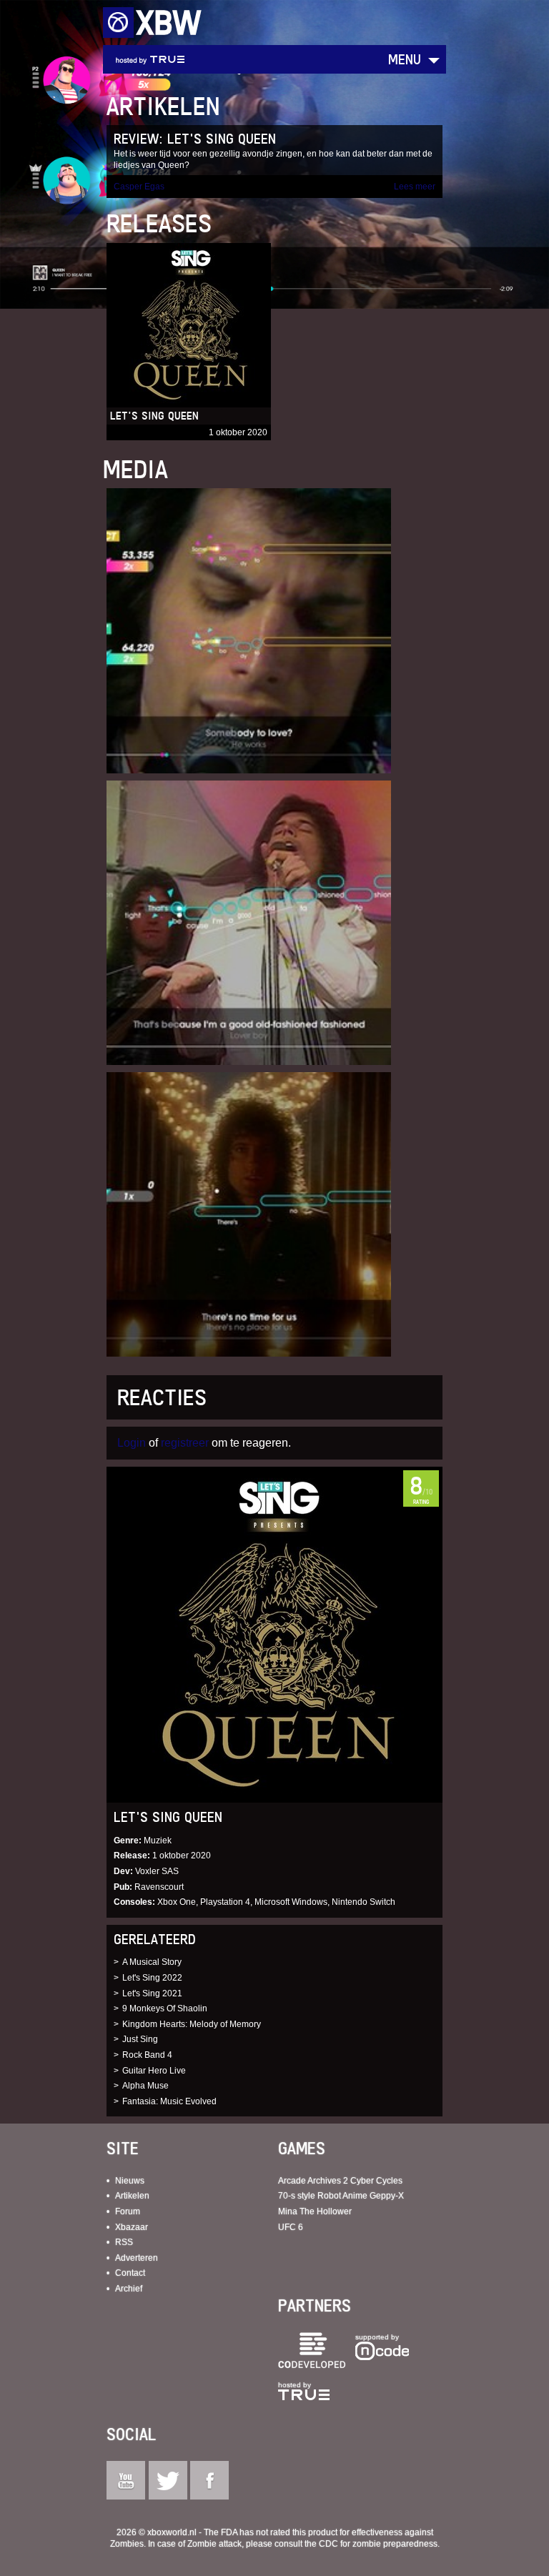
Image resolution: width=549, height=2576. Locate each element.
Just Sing (140, 2039)
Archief (129, 2289)
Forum (128, 2211)
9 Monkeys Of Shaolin (165, 2008)
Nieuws (130, 2181)
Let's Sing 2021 (152, 1993)
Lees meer (415, 187)
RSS (124, 2242)
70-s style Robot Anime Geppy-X (341, 2196)
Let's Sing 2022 (152, 1978)
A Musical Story (152, 1962)
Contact (130, 2273)
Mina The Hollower (315, 2211)
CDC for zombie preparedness (378, 2544)
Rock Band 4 (147, 2055)
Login (132, 1443)
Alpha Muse (145, 2086)
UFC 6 (291, 2227)
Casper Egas (139, 187)
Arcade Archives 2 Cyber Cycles (340, 2181)
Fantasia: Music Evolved (169, 2101)
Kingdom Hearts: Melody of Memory (192, 2024)
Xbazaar (132, 2227)
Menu (405, 59)
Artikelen (132, 2196)
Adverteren (137, 2258)
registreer (185, 1443)
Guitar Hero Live (154, 2071)
